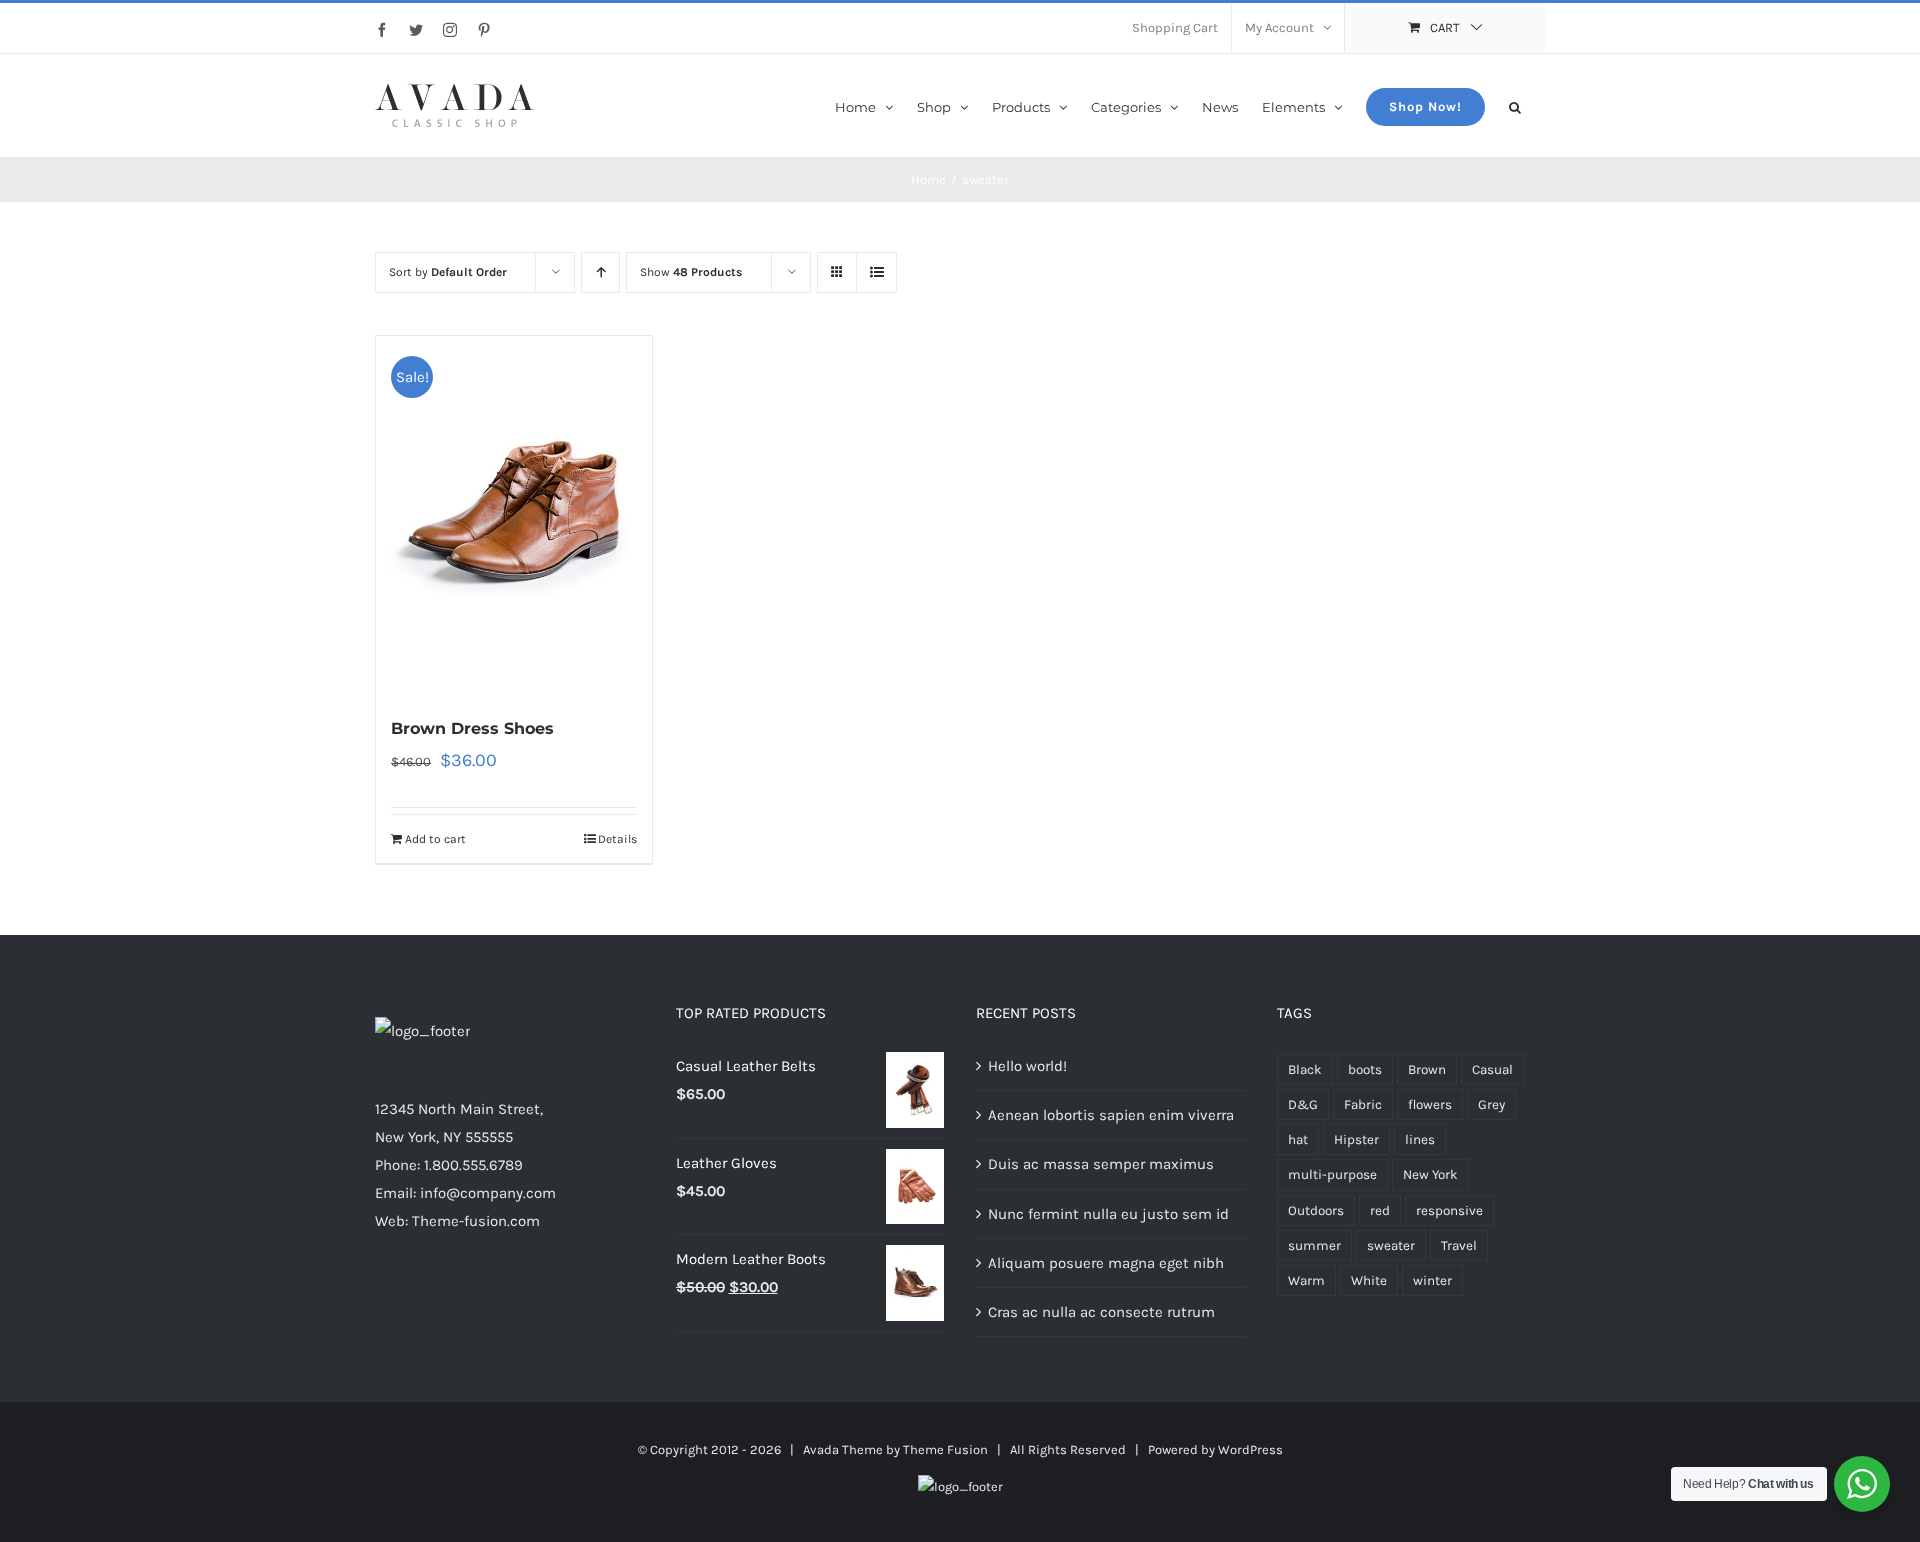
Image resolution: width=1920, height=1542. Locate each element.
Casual (1492, 1069)
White (1369, 1280)
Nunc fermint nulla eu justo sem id (1108, 1214)
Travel (1459, 1245)
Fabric (1363, 1104)
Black (1305, 1069)
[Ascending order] (600, 272)
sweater (1391, 1245)
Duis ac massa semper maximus (1101, 1164)
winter (1432, 1280)
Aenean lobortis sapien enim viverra (1111, 1115)
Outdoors (1316, 1210)
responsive (1449, 1210)
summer (1314, 1245)
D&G (1303, 1104)
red (1380, 1210)
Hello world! (1027, 1066)
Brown (1427, 1069)
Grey (1491, 1104)
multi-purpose (1332, 1174)
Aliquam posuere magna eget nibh (1106, 1263)
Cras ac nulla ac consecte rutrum (1101, 1312)
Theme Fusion (945, 1449)
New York (1430, 1174)
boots (1365, 1069)
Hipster (1356, 1139)
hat (1298, 1139)
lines (1420, 1139)
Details (617, 839)
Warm (1306, 1280)
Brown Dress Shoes (472, 728)
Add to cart (435, 839)
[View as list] (876, 272)
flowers (1430, 1104)
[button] (1515, 105)
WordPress (1250, 1449)
